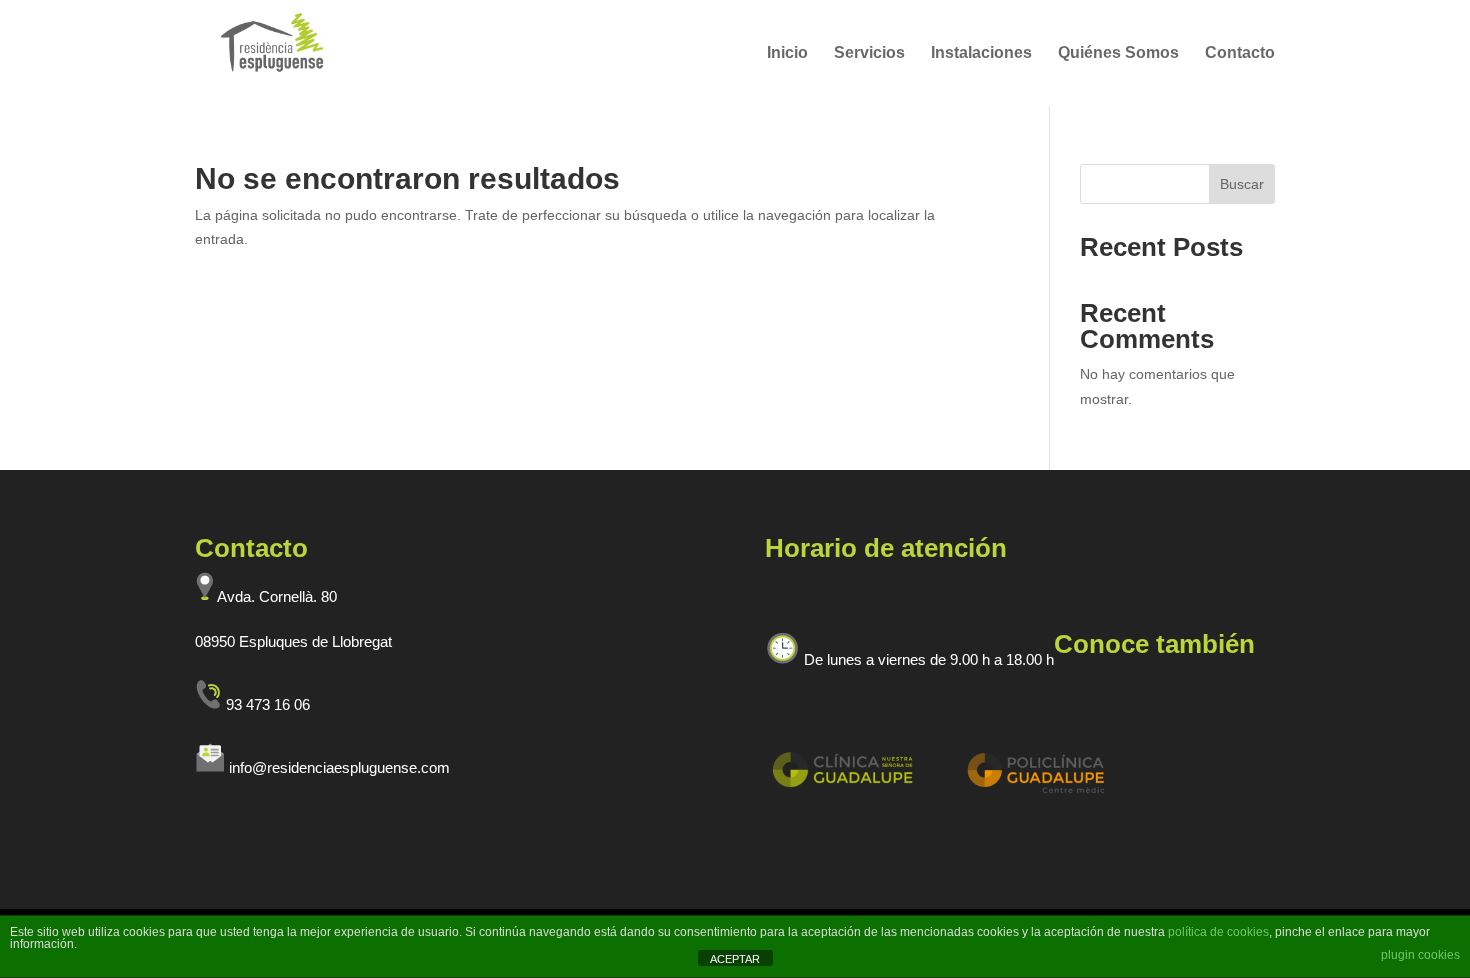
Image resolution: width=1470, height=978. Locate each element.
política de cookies (1218, 932)
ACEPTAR (735, 959)
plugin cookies (1420, 955)
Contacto (1240, 53)
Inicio (787, 53)
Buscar (1242, 184)
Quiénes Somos (1118, 53)
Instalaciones (981, 53)
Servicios (869, 53)
